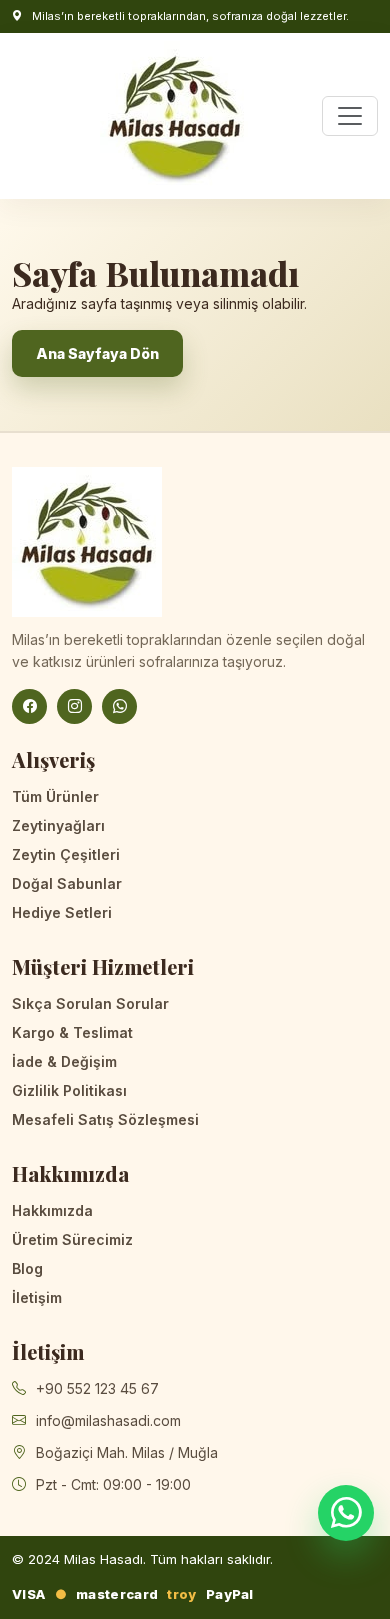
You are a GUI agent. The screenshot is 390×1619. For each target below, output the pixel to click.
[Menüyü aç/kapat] (350, 116)
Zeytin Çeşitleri (66, 854)
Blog (27, 1268)
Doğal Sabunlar (67, 883)
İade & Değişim (64, 1061)
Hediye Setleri (62, 912)
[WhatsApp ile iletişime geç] (346, 1513)
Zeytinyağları (58, 825)
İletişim (37, 1297)
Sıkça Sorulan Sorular (90, 1003)
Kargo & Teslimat (72, 1032)
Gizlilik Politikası (69, 1090)
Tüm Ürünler (55, 796)
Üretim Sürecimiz (72, 1239)
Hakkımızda (52, 1210)
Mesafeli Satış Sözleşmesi (105, 1119)
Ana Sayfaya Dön (97, 353)
